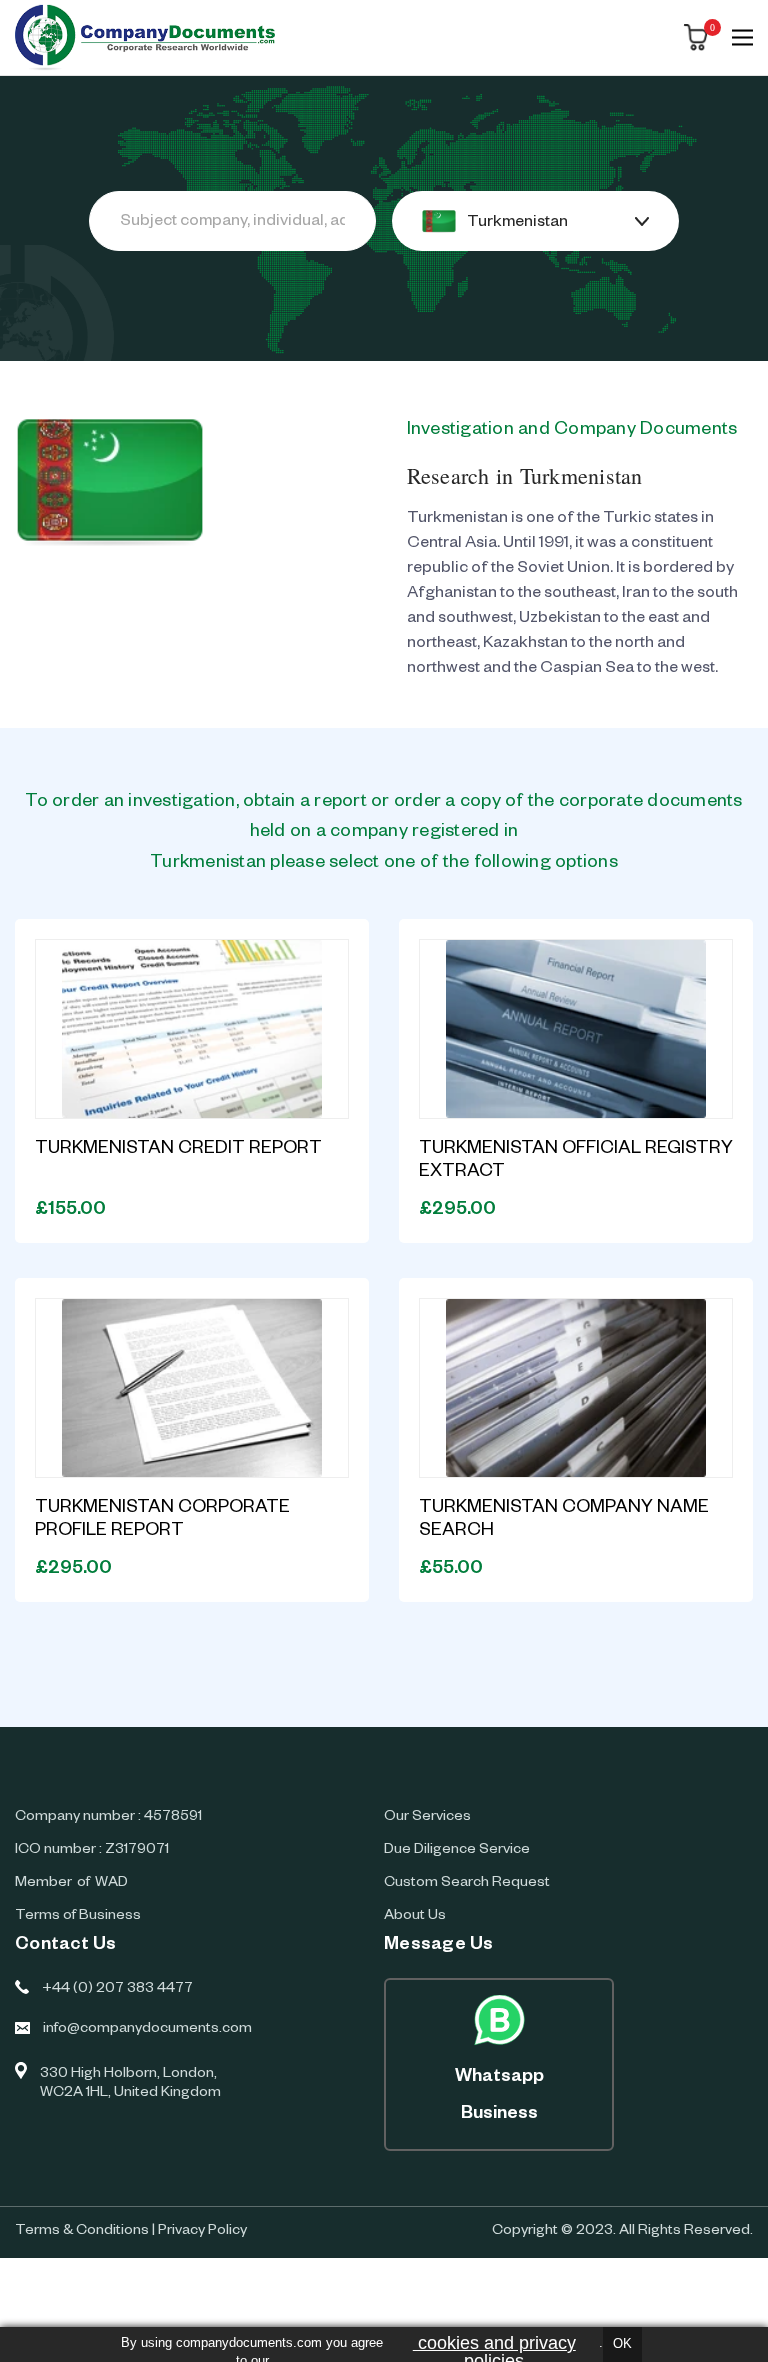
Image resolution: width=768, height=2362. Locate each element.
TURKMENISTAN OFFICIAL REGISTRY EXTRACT (576, 1161)
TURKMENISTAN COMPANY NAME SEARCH (564, 1520)
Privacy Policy (202, 2232)
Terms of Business (78, 1917)
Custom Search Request (467, 1884)
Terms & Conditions (82, 2232)
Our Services (427, 1818)
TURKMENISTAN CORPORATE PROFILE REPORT (162, 1520)
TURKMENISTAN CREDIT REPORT (178, 1150)
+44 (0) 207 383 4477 (117, 1990)
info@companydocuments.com (147, 2030)
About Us (415, 1917)
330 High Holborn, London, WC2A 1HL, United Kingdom (130, 2084)
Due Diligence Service (457, 1851)
